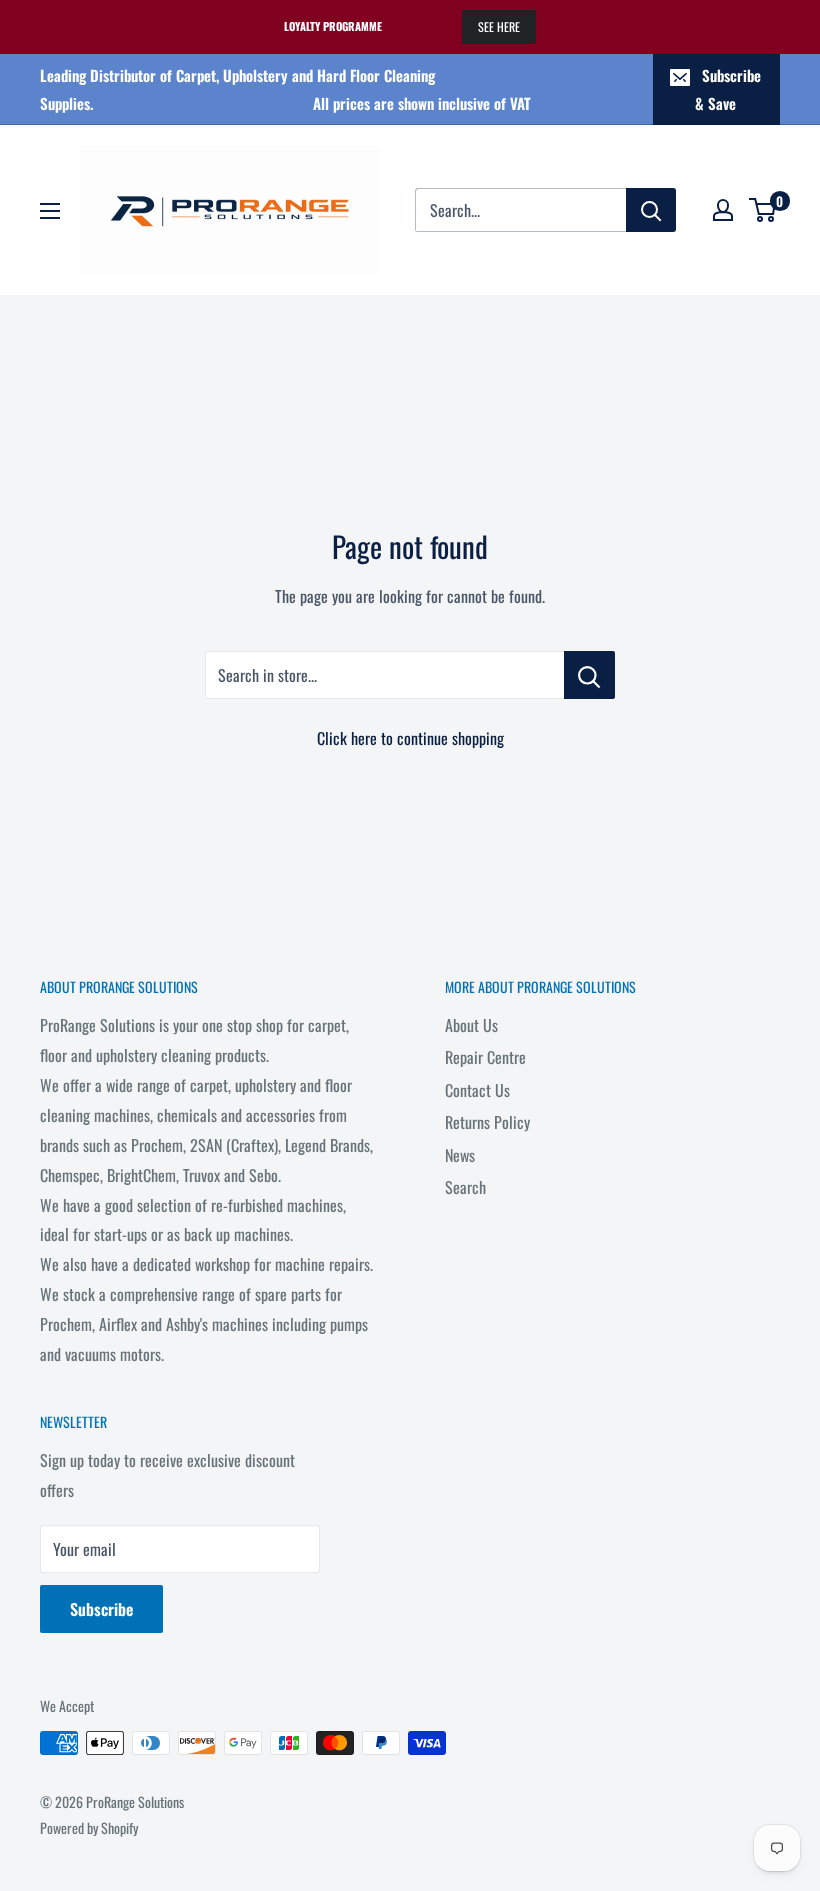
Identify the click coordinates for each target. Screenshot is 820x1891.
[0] (763, 210)
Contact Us (477, 1090)
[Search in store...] (589, 675)
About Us (471, 1025)
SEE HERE (499, 26)
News (460, 1155)
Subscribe (101, 1609)
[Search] (651, 210)
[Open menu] (50, 211)
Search (465, 1187)
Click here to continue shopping (410, 738)
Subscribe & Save (728, 89)
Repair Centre (485, 1057)
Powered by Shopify (89, 1827)
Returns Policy (487, 1122)
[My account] (723, 210)
